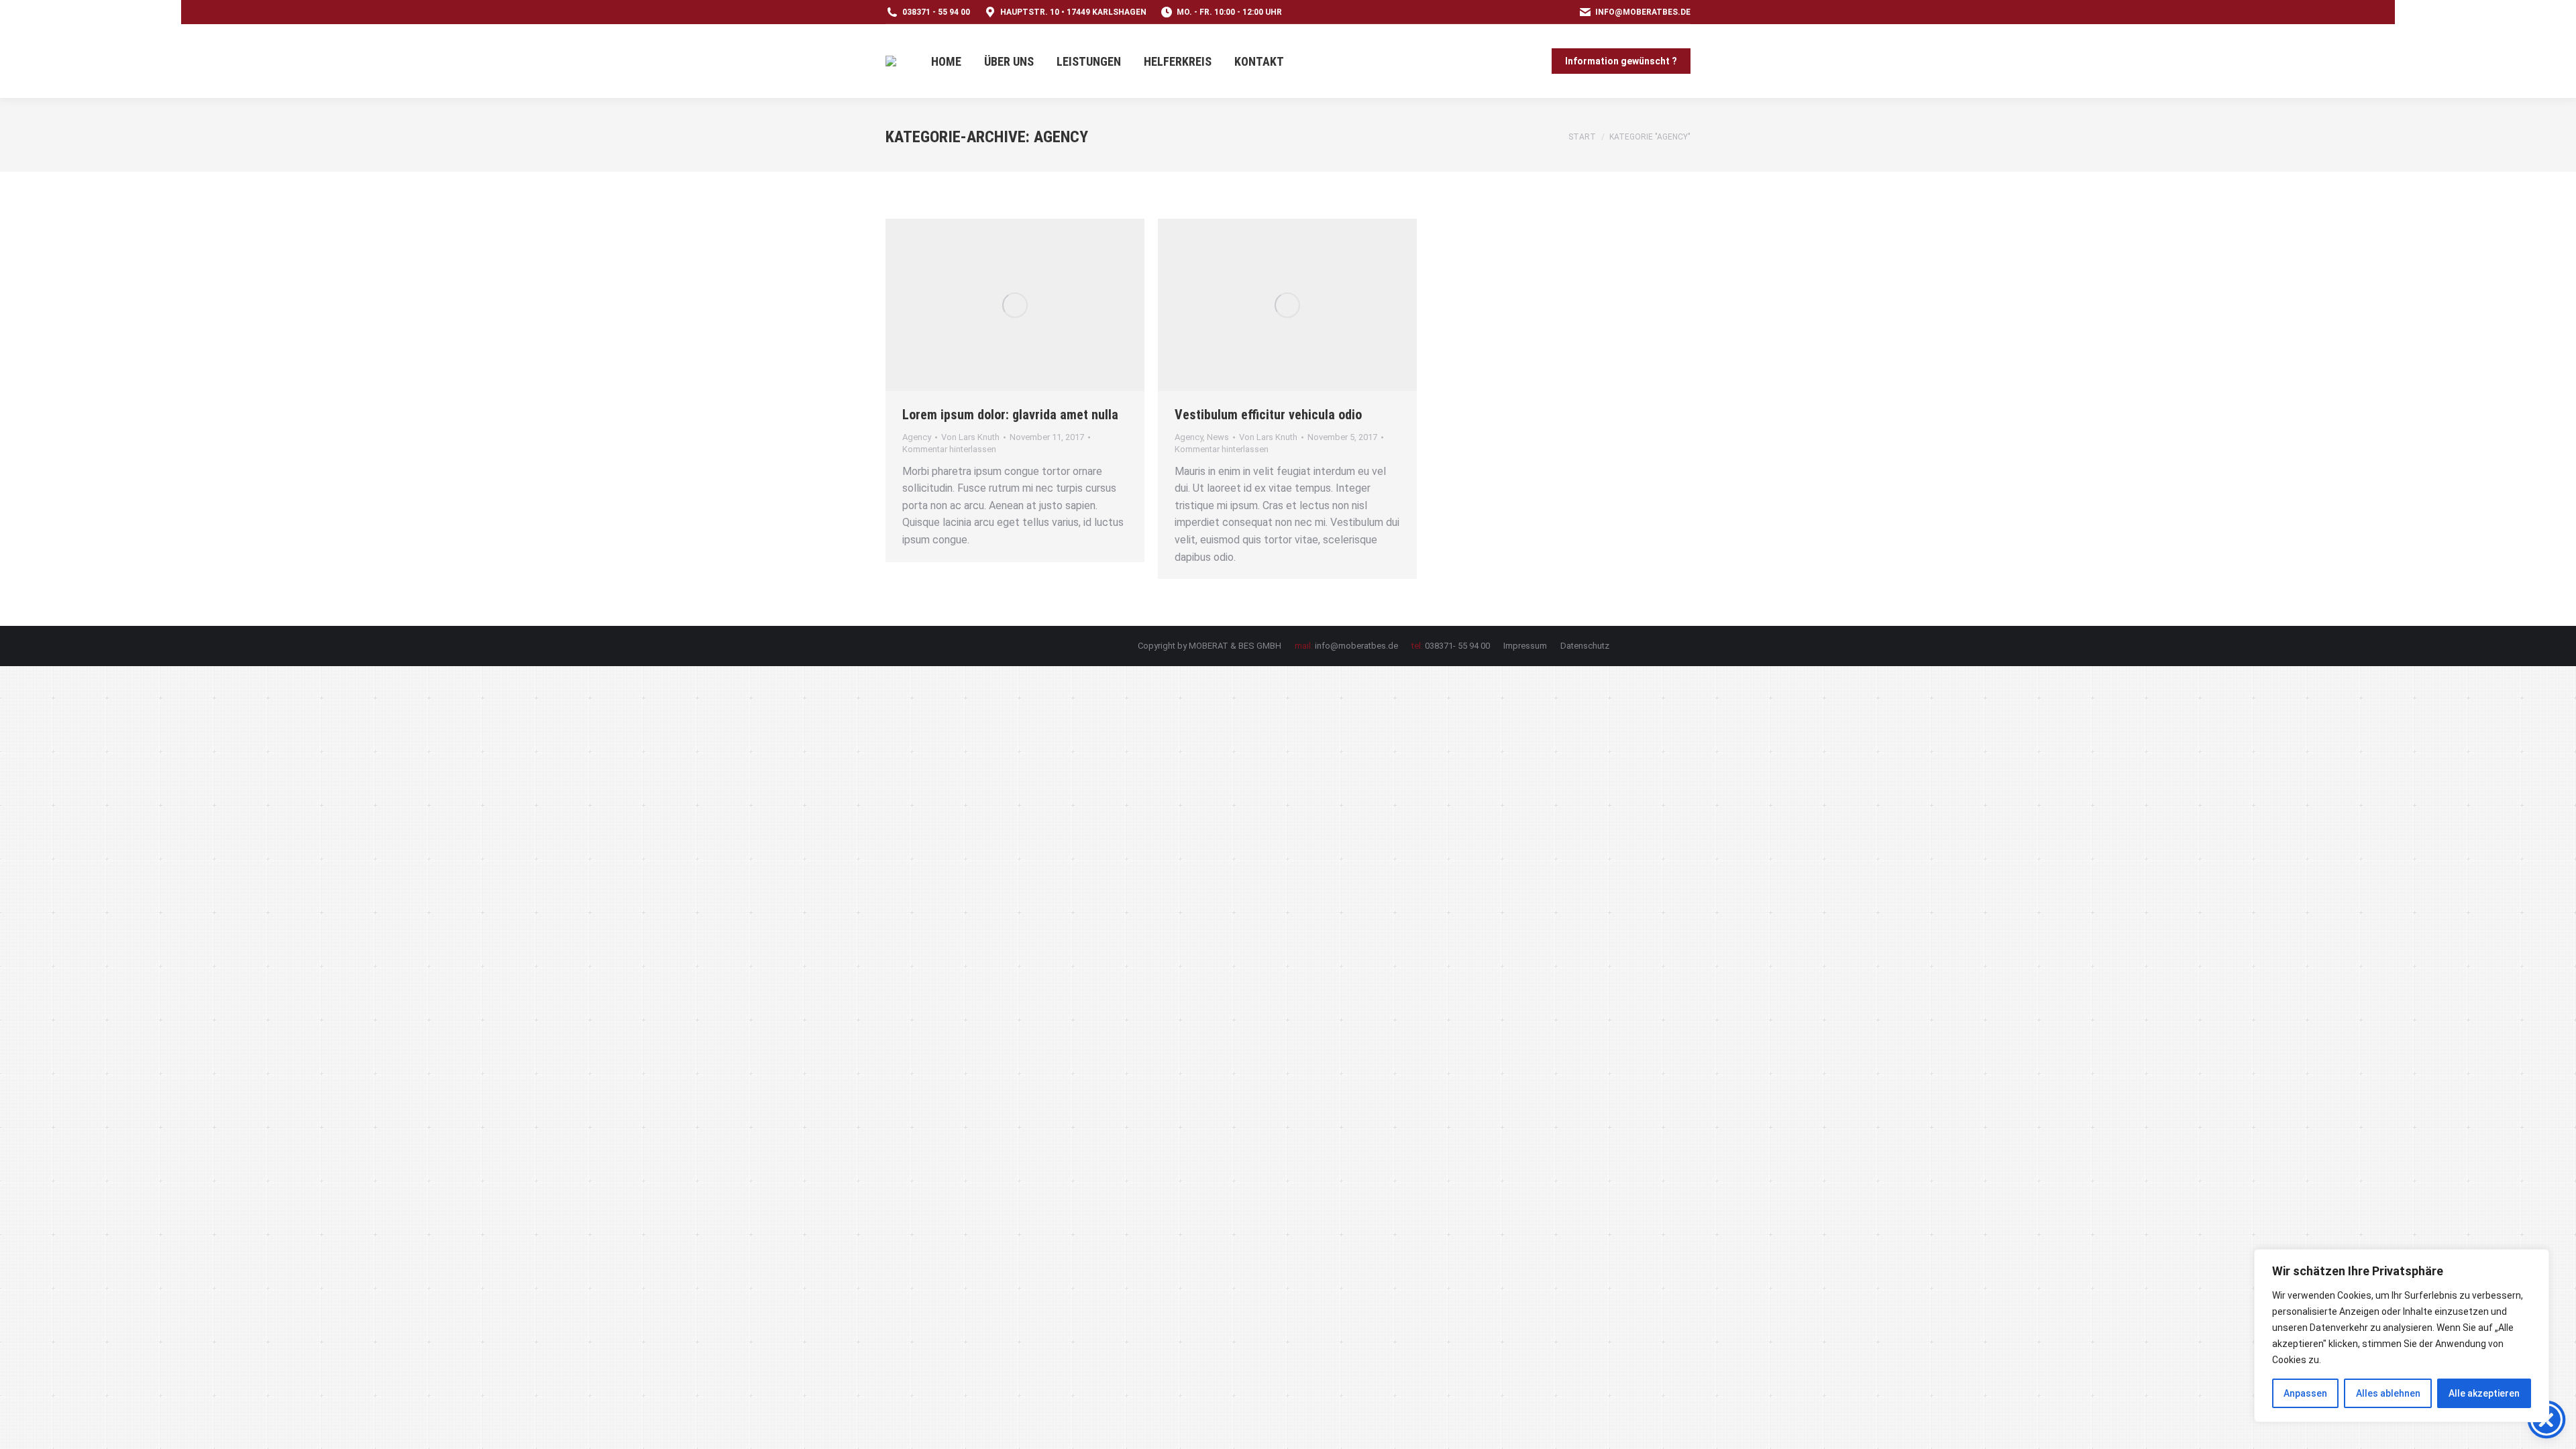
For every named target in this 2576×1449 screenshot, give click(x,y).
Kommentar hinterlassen (949, 449)
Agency (917, 437)
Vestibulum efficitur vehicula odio (1268, 415)
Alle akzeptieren (2484, 1393)
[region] (2402, 1336)
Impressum (1525, 646)
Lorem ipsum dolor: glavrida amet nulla (1010, 415)
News (1218, 437)
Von (970, 437)
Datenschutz (1585, 646)
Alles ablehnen (2388, 1393)
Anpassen (2305, 1393)
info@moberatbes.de (1643, 12)
